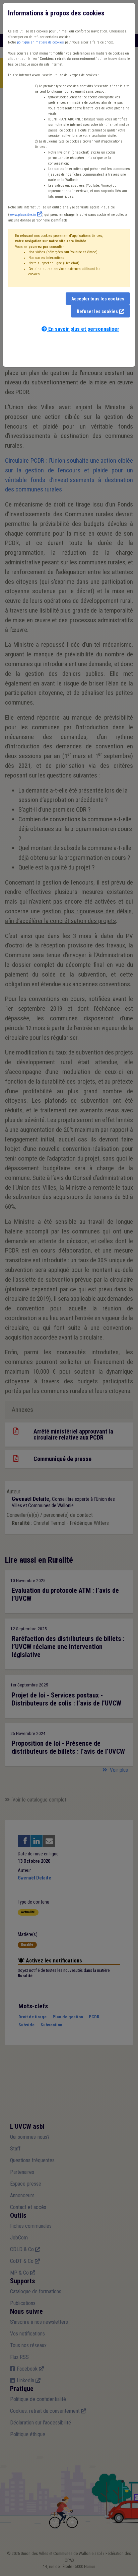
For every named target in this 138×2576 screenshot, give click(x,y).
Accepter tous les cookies (98, 299)
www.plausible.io (23, 215)
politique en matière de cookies (41, 42)
